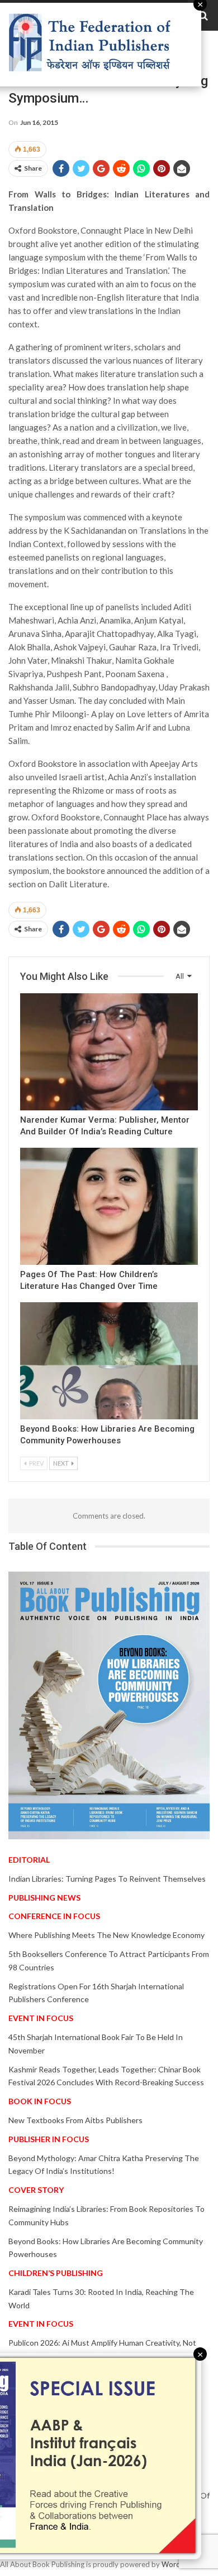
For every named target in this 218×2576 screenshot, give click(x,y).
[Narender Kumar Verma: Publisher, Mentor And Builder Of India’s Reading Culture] (109, 1052)
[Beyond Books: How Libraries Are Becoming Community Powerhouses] (109, 1361)
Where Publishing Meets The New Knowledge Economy (106, 1935)
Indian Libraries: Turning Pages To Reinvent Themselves (107, 1879)
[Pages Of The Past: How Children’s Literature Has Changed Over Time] (109, 1206)
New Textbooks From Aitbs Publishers (75, 2120)
